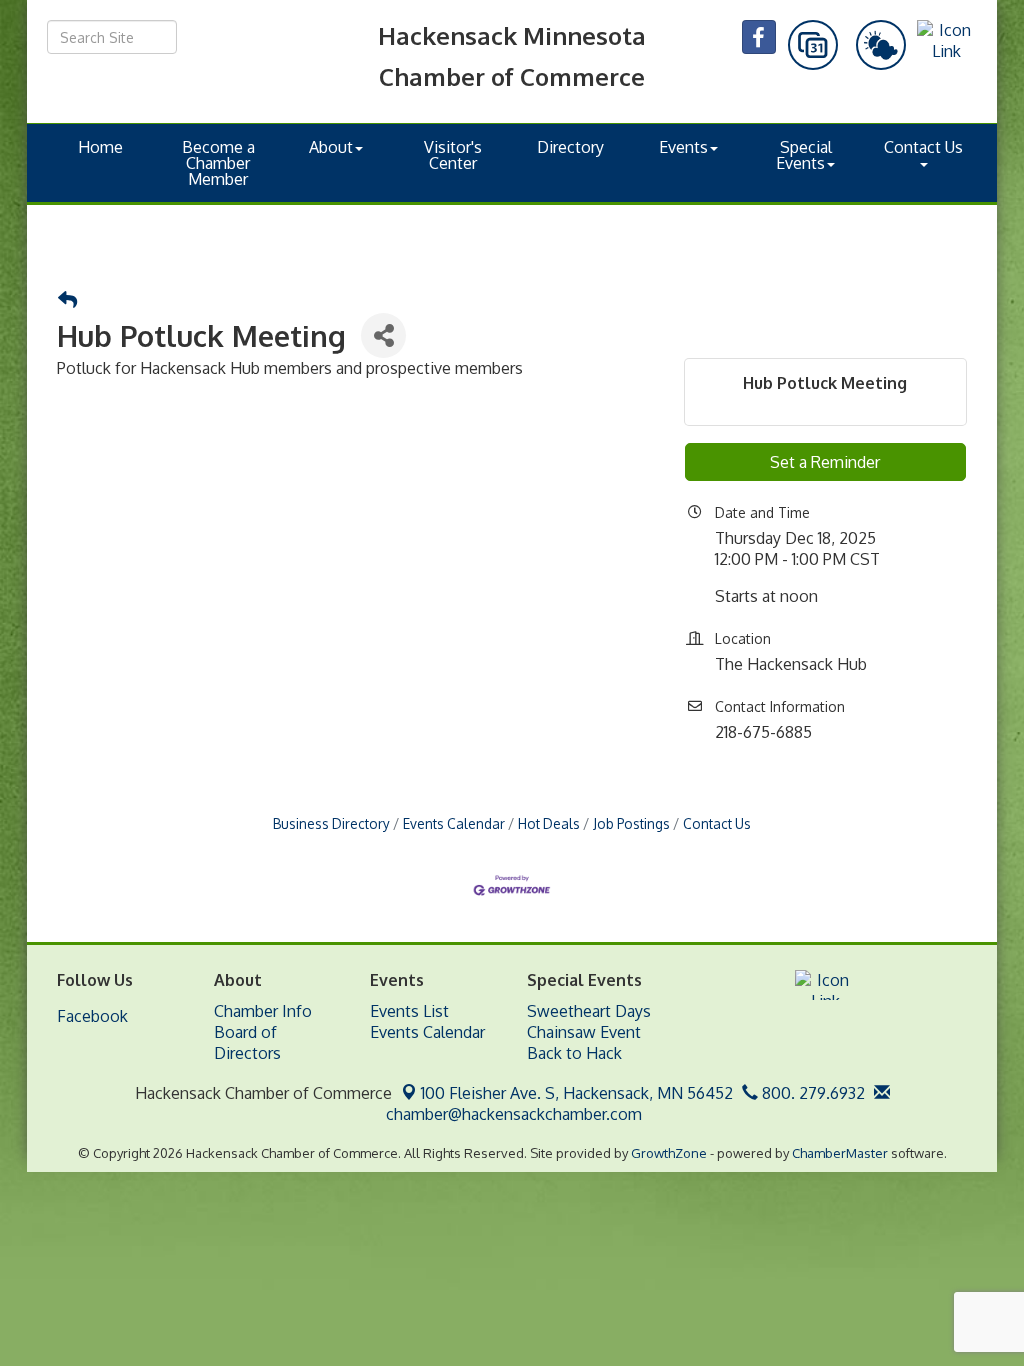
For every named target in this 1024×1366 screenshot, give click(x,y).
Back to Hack (574, 1053)
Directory (570, 147)
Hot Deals (549, 823)
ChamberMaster (840, 1153)
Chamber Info (263, 1011)
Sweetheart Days (589, 1011)
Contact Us (923, 147)
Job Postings (631, 823)
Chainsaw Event (584, 1032)
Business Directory (331, 823)
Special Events (804, 155)
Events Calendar (454, 823)
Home (100, 147)
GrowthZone (669, 1153)
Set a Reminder (825, 462)
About (331, 147)
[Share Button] (383, 335)
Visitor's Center (453, 155)
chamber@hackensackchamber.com (512, 1114)
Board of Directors (247, 1042)
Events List (409, 1011)
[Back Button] (67, 300)
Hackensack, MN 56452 (577, 1093)
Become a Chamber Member (218, 163)
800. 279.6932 (811, 1093)
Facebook (92, 1016)
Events (683, 147)
